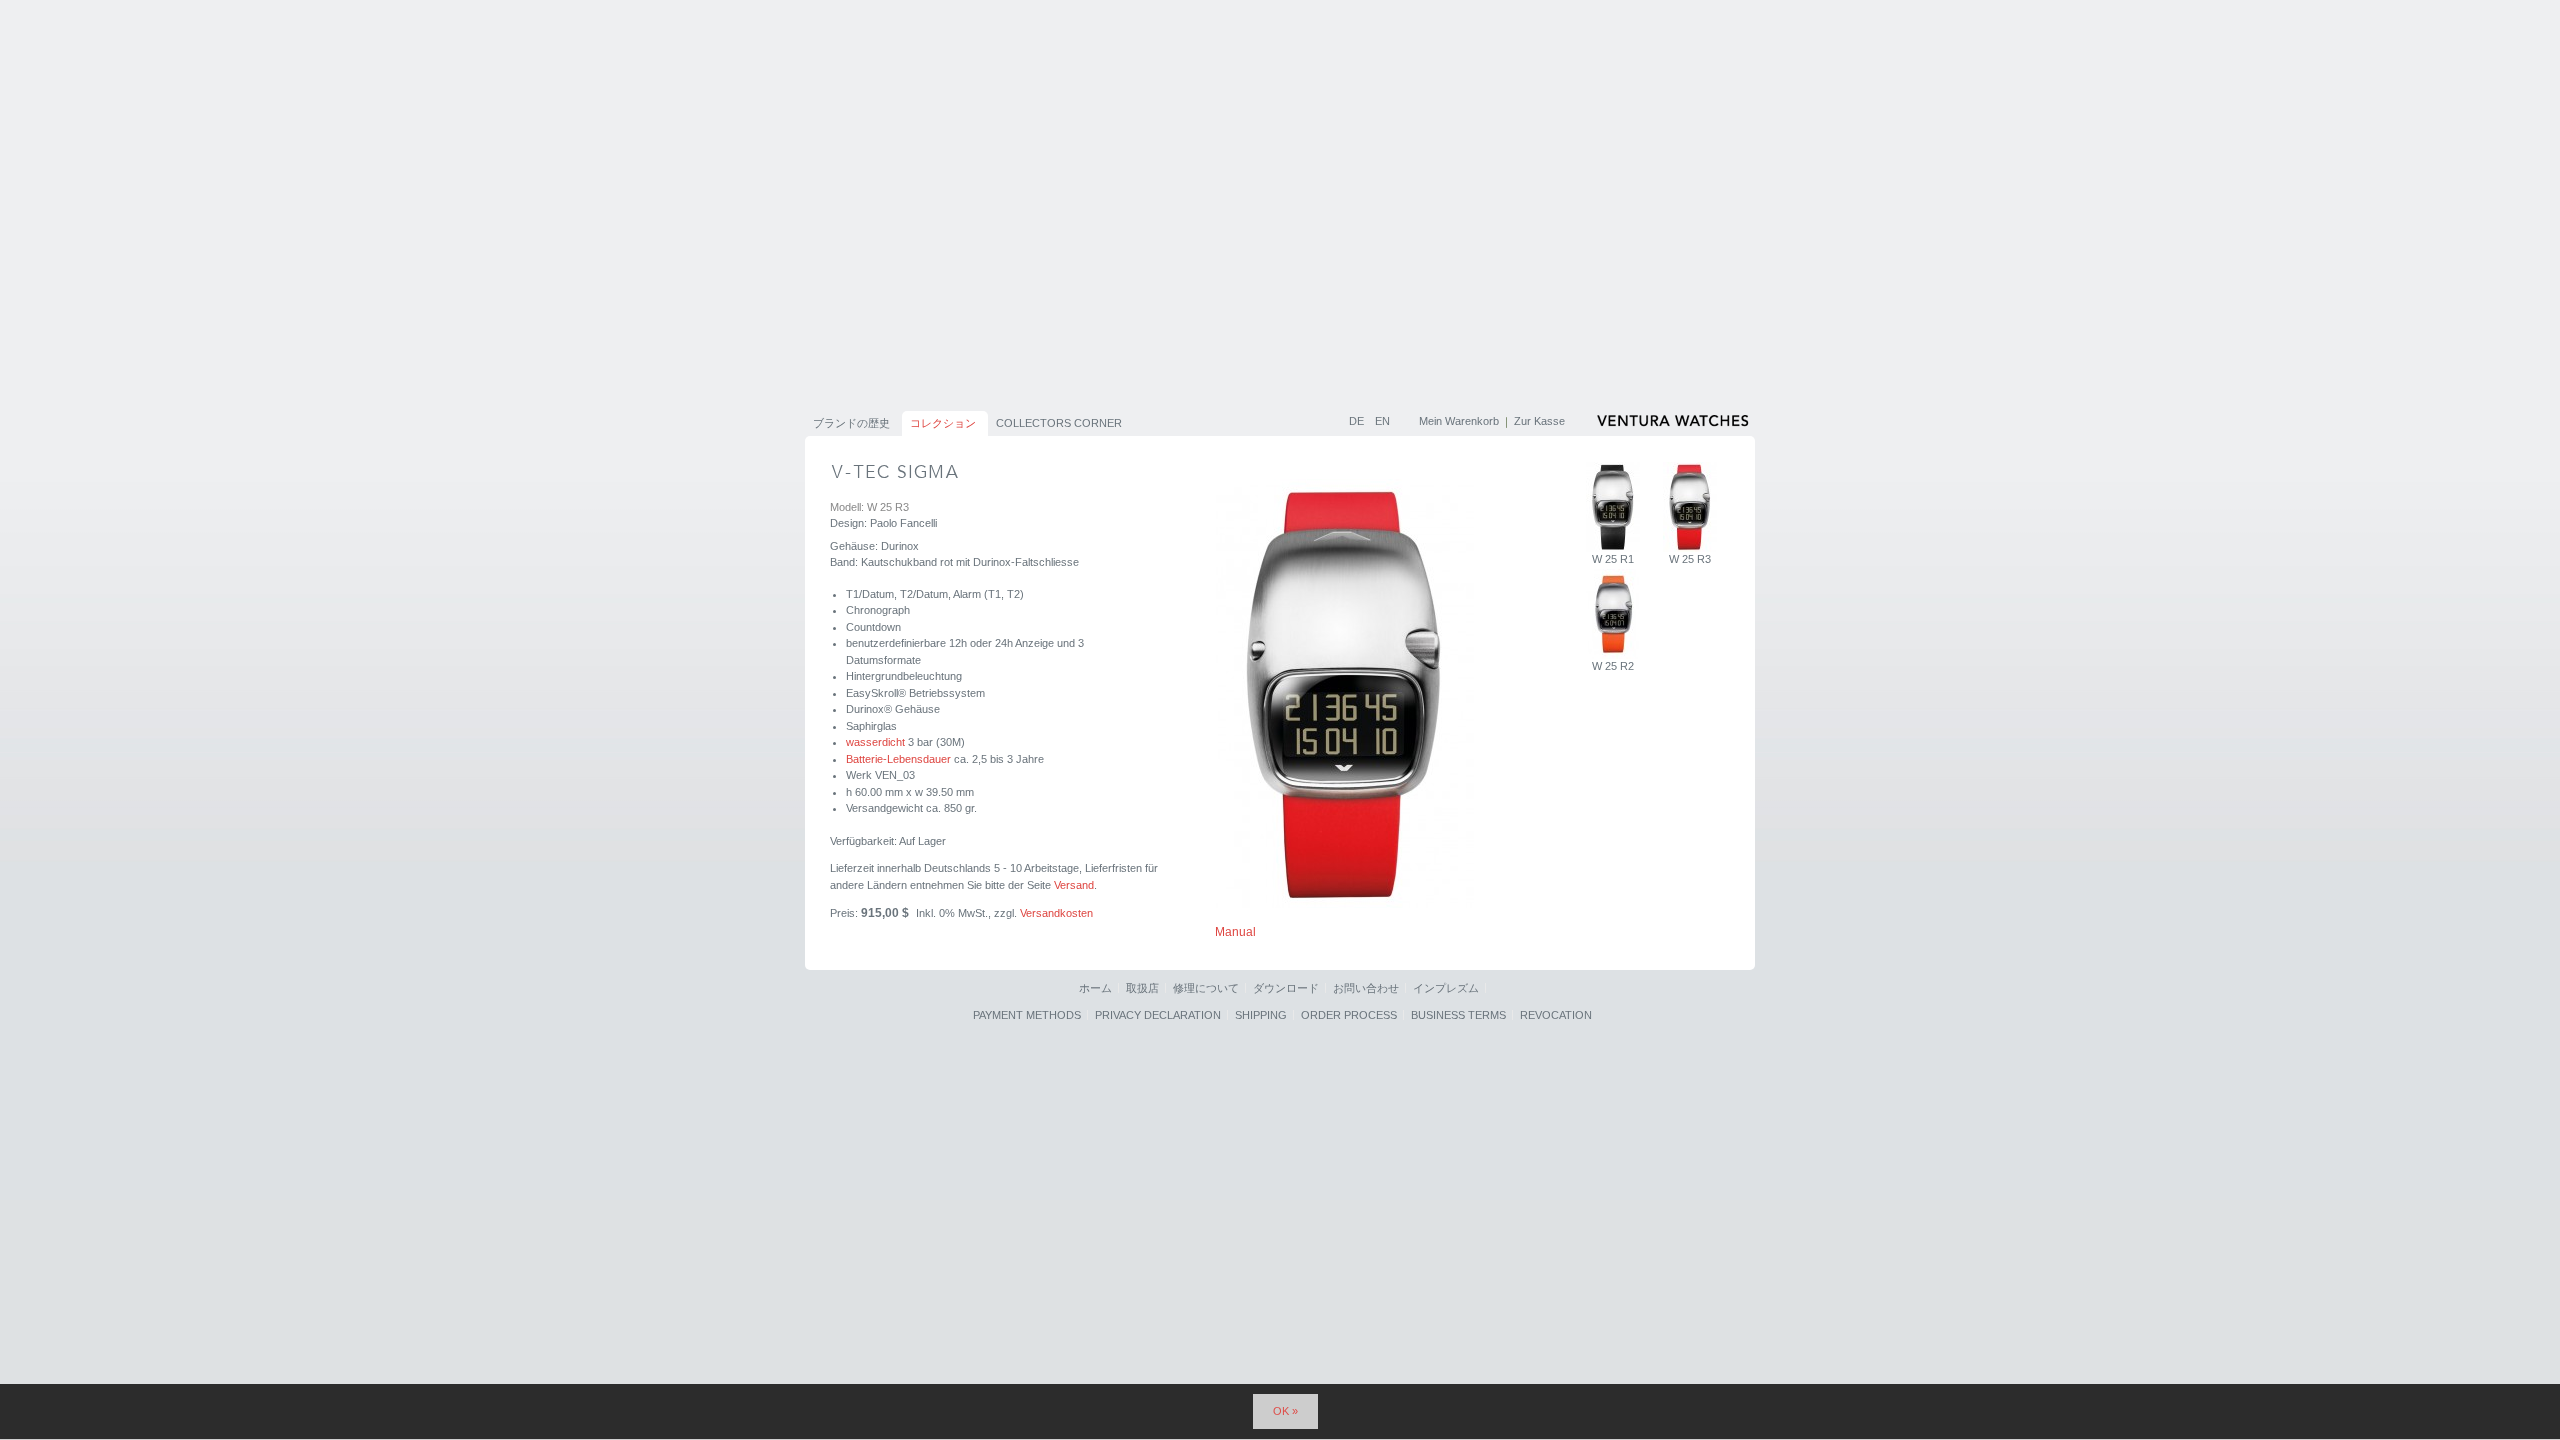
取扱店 (1142, 988)
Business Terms (1458, 1015)
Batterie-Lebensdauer (898, 759)
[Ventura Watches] (1675, 424)
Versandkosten (1056, 913)
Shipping (1261, 1015)
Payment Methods (1027, 1015)
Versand (1074, 885)
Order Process (1349, 1015)
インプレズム (1446, 988)
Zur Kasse (1539, 421)
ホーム (1095, 988)
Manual (1235, 932)
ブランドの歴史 (851, 423)
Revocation (1556, 1015)
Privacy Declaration (1158, 1015)
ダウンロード (1286, 988)
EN (1382, 421)
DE (1358, 421)
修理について (1206, 988)
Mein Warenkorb (1459, 421)
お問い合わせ (1366, 988)
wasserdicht (875, 742)
